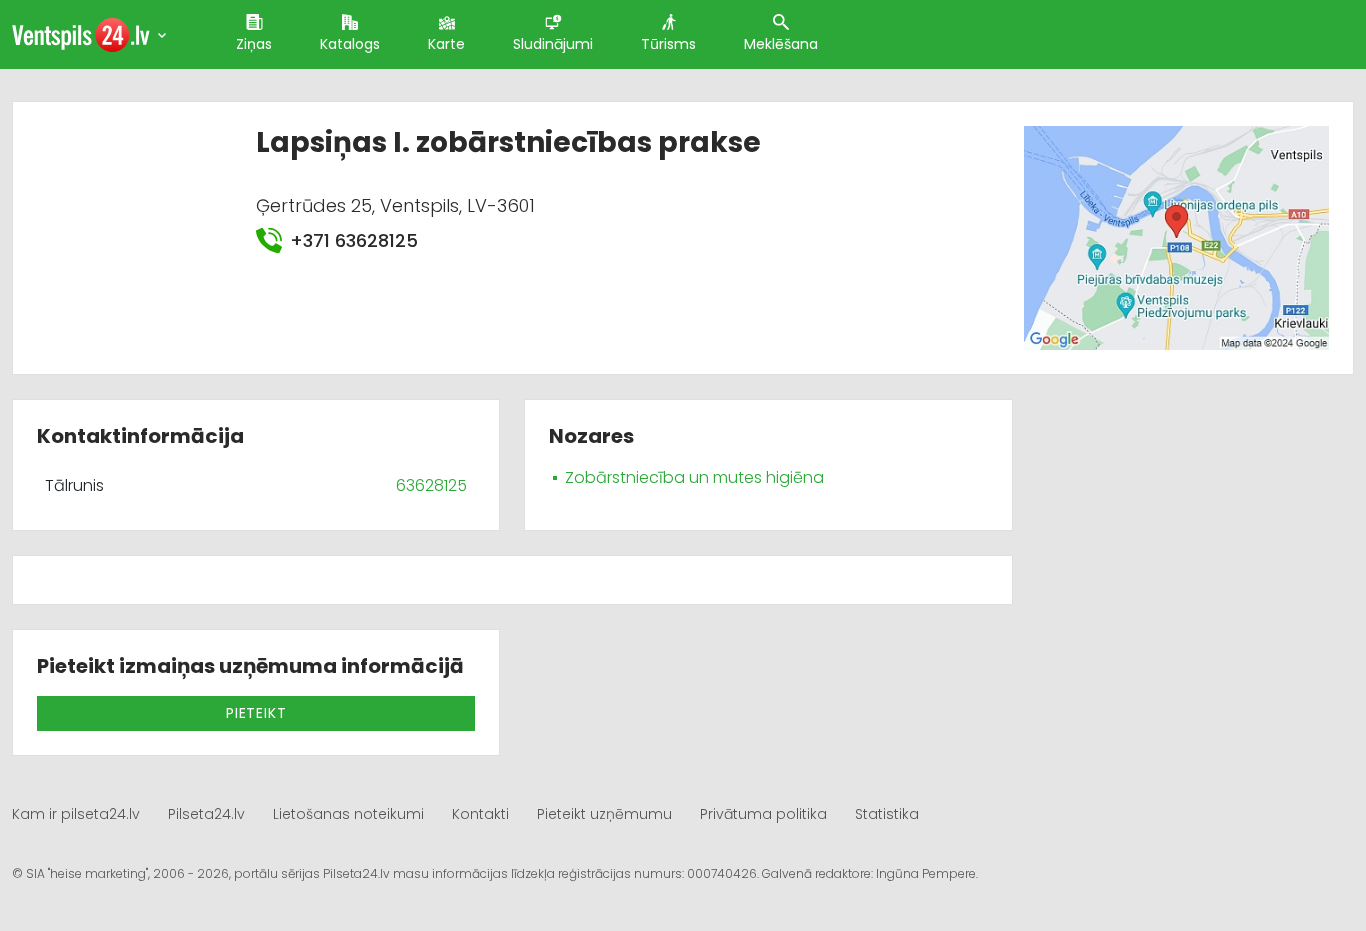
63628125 (431, 485)
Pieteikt (256, 713)
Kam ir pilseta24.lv (76, 814)
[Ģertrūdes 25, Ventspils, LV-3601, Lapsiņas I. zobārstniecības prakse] (1176, 237)
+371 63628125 (353, 240)
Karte (446, 44)
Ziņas (254, 44)
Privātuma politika (763, 814)
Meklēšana (781, 44)
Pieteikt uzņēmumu (604, 814)
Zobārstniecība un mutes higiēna (694, 477)
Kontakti (480, 814)
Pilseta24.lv (206, 814)
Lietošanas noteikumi (348, 814)
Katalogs (350, 44)
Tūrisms (668, 44)
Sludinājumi (553, 44)
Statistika (887, 814)
